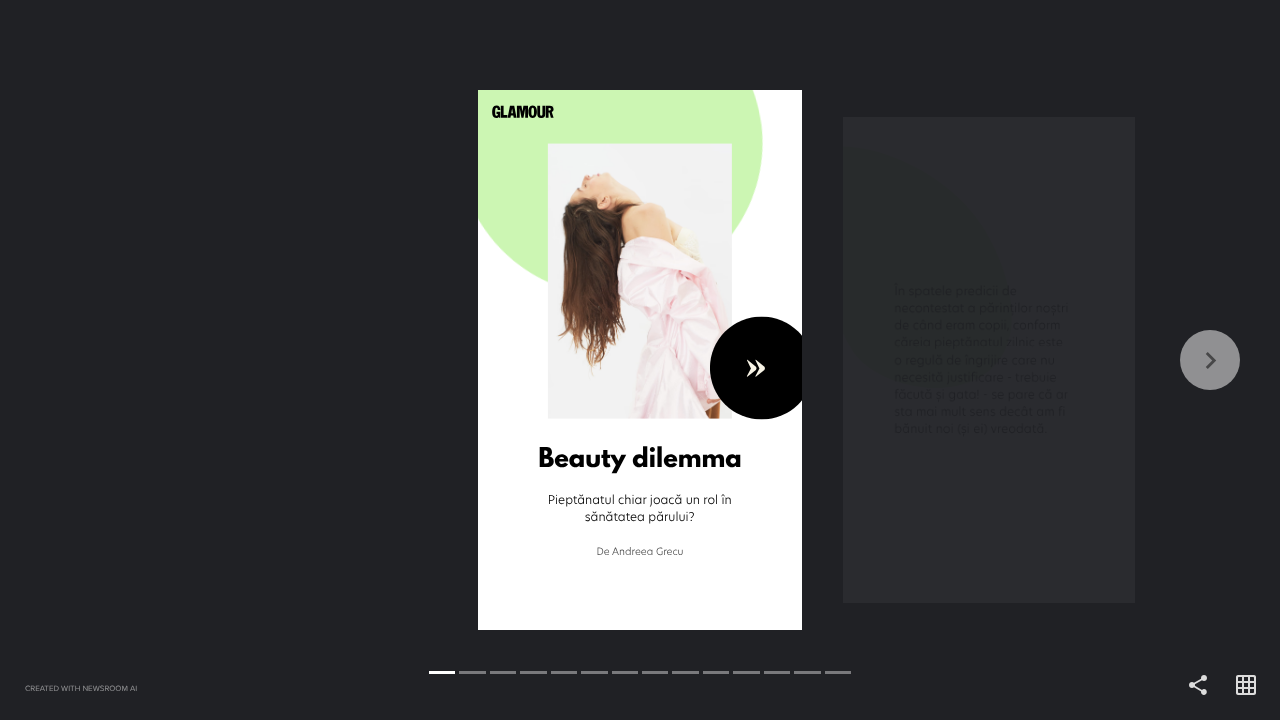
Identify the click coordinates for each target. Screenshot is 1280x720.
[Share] (1198, 686)
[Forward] (960, 360)
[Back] (320, 360)
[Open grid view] (1246, 686)
